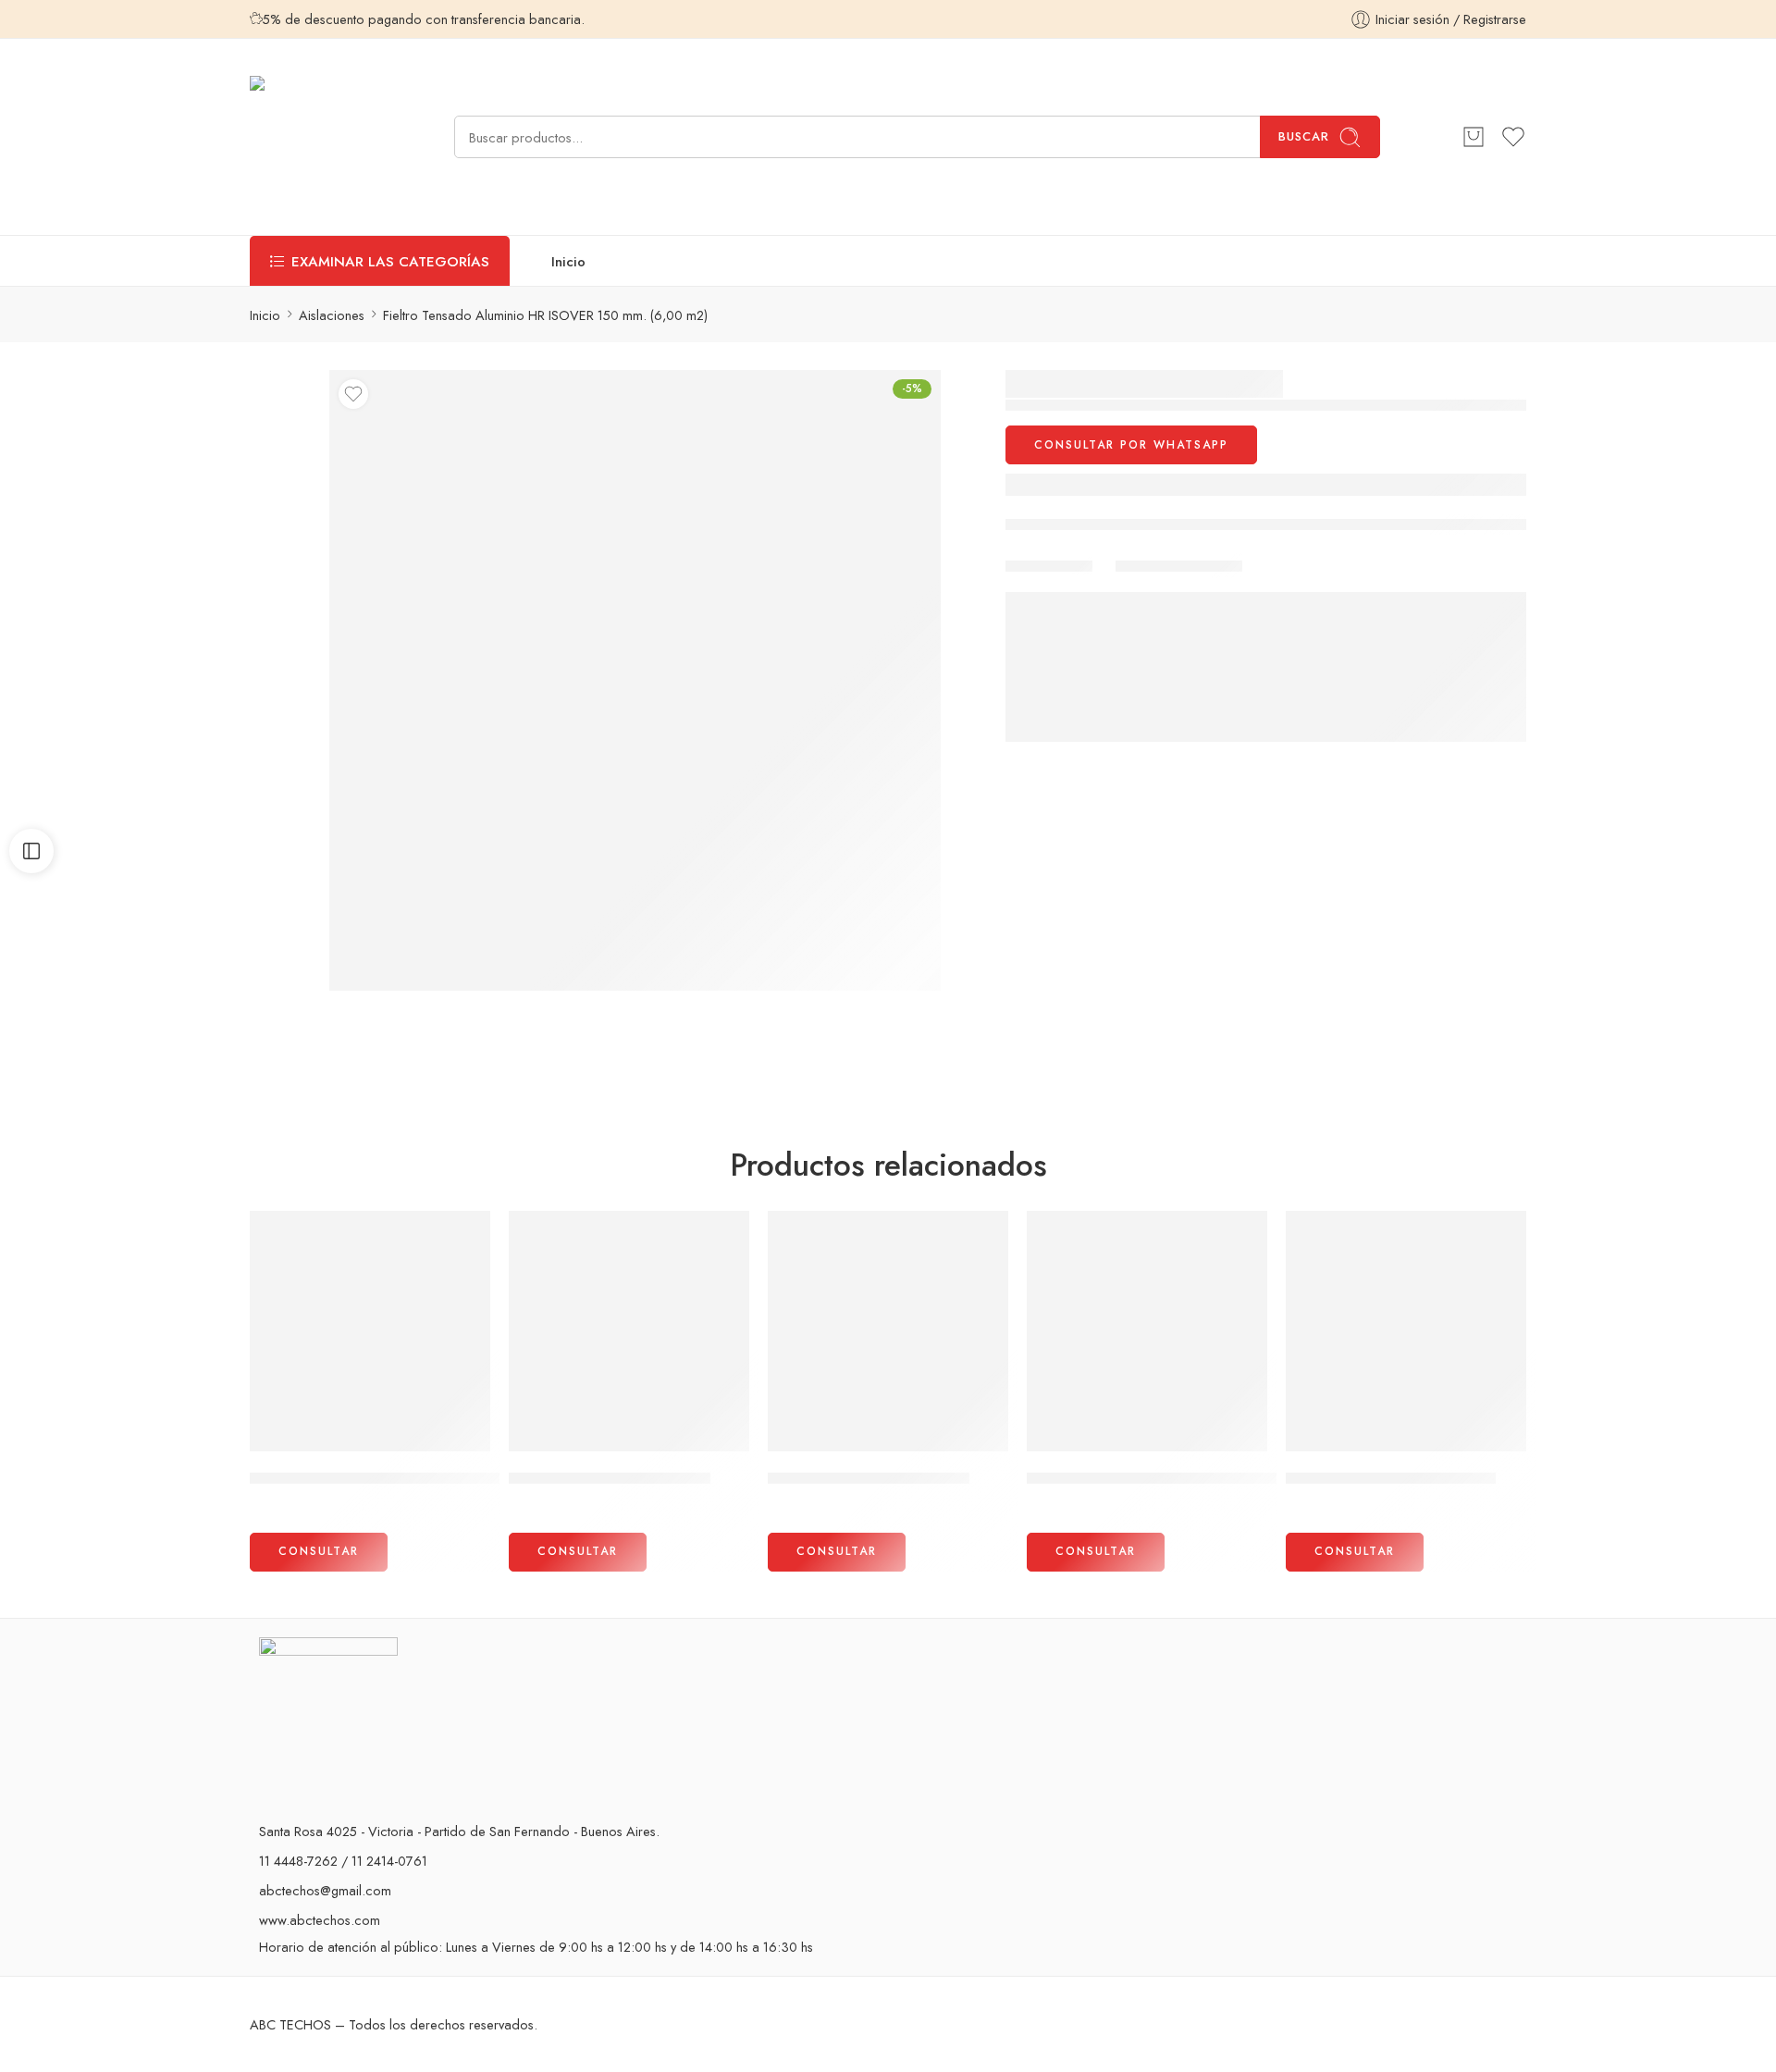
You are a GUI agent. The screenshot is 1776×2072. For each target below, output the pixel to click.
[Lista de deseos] (353, 394)
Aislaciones (332, 315)
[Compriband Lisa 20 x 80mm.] (629, 1331)
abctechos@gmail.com (325, 1890)
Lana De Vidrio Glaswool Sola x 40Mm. (1162, 1478)
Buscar (1304, 136)
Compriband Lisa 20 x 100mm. (1391, 1478)
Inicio (568, 261)
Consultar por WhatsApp (1131, 445)
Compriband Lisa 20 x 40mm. (869, 1478)
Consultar (319, 1551)
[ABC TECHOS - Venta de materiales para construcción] (311, 137)
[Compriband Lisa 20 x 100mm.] (1406, 1331)
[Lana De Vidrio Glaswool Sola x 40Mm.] (1147, 1331)
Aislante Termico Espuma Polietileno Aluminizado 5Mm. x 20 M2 (469, 1478)
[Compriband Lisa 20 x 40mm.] (888, 1331)
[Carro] (1474, 137)
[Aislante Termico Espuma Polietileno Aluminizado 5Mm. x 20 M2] (370, 1331)
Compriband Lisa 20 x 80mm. (610, 1478)
